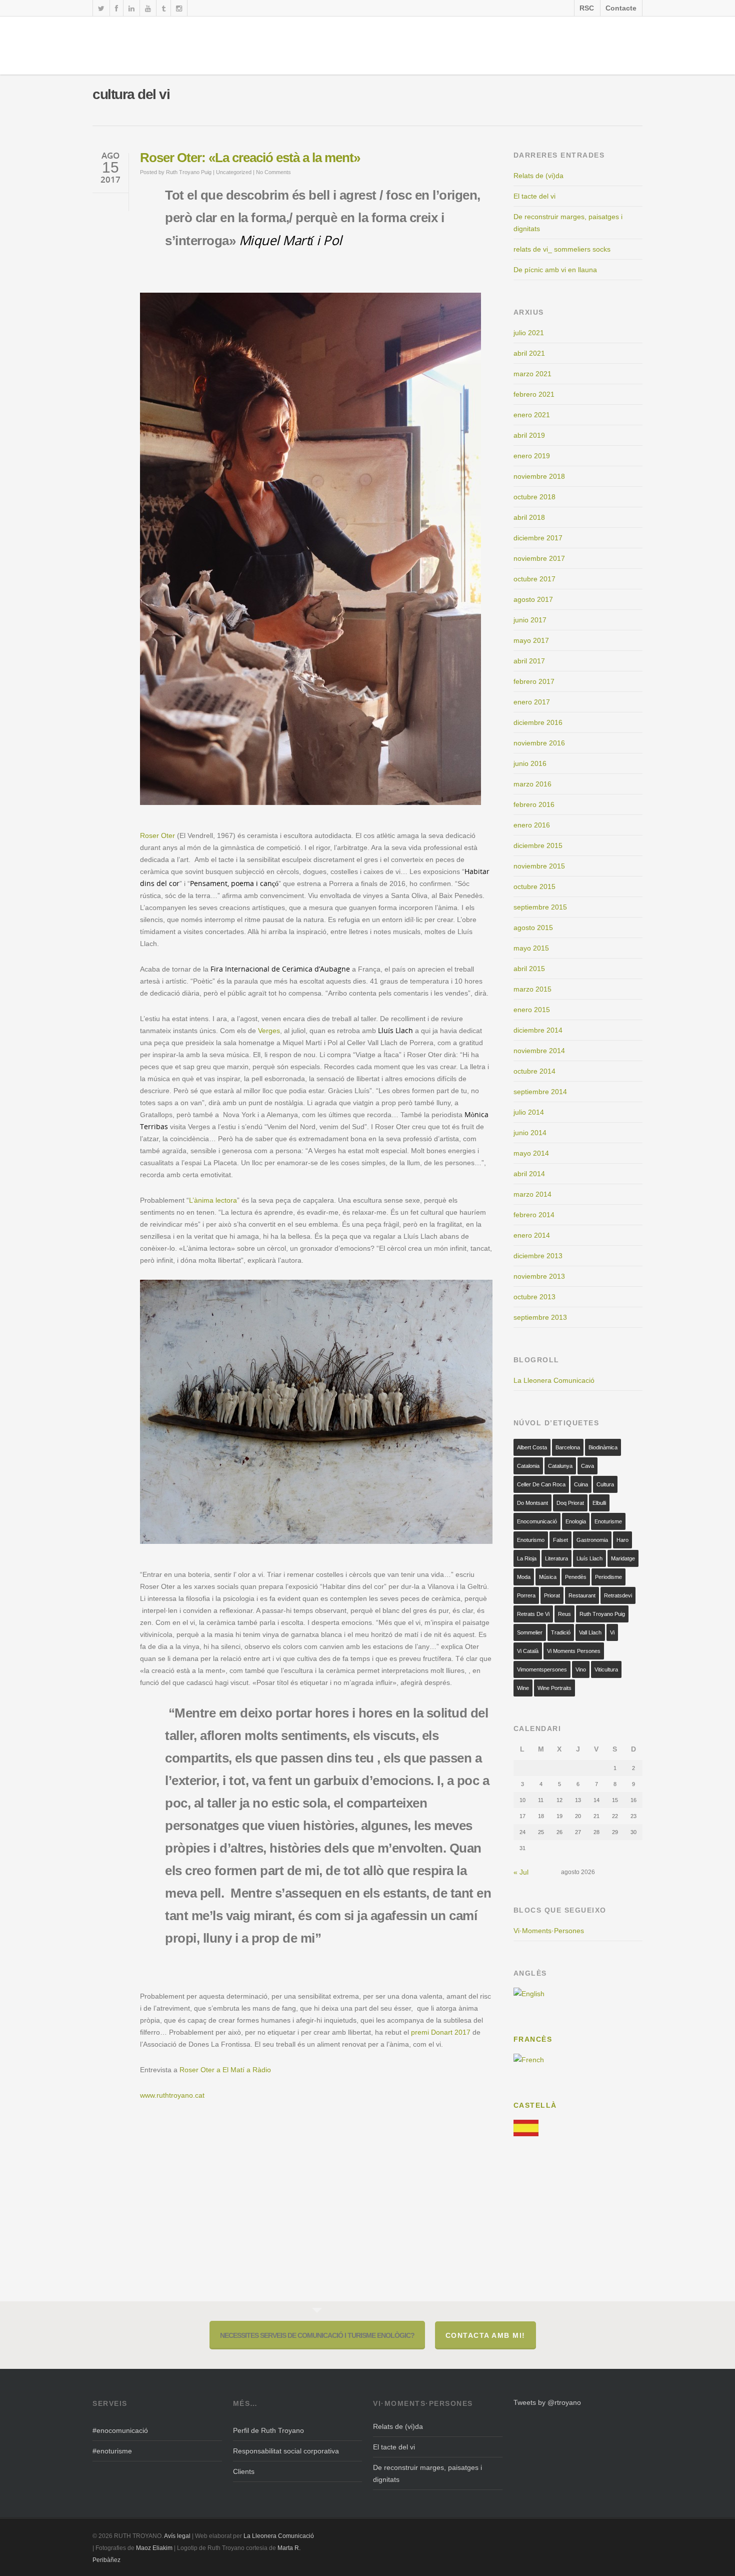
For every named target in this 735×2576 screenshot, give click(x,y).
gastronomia (592, 1540)
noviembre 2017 (539, 558)
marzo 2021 (532, 374)
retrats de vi (533, 1614)
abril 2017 (529, 661)
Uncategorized (234, 172)
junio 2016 (530, 763)
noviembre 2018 (539, 476)
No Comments (273, 172)
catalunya (560, 1466)
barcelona (568, 1447)
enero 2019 (532, 456)
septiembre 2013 (540, 1317)
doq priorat (570, 1503)
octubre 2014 (534, 1071)
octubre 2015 (534, 887)
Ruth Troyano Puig (189, 172)
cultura (605, 1484)
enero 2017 (532, 702)
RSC (587, 8)
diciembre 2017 (538, 538)
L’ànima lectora (213, 1200)
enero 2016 (532, 825)
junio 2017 (530, 620)
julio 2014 (529, 1112)
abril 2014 (529, 1174)
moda (524, 1577)
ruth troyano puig (602, 1614)
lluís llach (589, 1558)
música (548, 1577)
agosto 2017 (533, 599)
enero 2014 (532, 1235)
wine (523, 1688)
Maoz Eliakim (154, 2548)
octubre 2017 (534, 579)
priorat (552, 1595)
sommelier (530, 1632)
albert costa (532, 1447)
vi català (528, 1651)
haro (622, 1540)
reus (564, 1614)
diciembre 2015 (538, 845)
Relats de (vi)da (538, 176)
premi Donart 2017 (441, 2032)
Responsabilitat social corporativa (286, 2451)
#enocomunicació (120, 2430)
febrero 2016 (534, 804)
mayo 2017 (531, 640)
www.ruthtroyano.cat (172, 2095)
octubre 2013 (534, 1297)
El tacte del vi (534, 196)
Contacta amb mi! (485, 2335)
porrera (526, 1595)
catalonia (528, 1466)
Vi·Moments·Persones (549, 1931)
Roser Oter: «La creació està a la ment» (250, 158)
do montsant (532, 1503)
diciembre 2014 (538, 1030)
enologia (576, 1521)
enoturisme (608, 1521)
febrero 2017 (534, 681)
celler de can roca (541, 1484)
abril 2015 (529, 969)
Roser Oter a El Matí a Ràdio (225, 2070)
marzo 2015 (532, 989)
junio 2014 (530, 1133)
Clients (244, 2471)
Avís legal (178, 2536)
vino (581, 1669)
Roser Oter (158, 835)
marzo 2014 (532, 1194)
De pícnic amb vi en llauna (555, 270)
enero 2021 (532, 415)
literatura (556, 1558)
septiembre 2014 (540, 1092)
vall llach (590, 1632)
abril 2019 (529, 435)
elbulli (599, 1503)
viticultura (606, 1669)
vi (612, 1632)
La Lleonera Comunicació (554, 1380)
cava (587, 1466)
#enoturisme (112, 2451)
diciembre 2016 (538, 722)
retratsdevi (618, 1595)
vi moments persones (574, 1651)
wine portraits (554, 1688)
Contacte (621, 8)
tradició (561, 1632)
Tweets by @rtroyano (547, 2402)
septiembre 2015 (540, 907)
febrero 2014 (534, 1215)
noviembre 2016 (539, 743)
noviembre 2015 (539, 866)
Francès (533, 2039)
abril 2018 (529, 517)
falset (560, 1540)
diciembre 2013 (538, 1256)
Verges (269, 1031)
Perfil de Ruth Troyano (268, 2430)
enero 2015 (532, 1010)
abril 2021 (529, 353)
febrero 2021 (534, 394)
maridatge (623, 1558)
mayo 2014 (531, 1153)
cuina (581, 1484)
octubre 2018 (534, 497)
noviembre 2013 (539, 1276)
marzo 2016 (532, 784)
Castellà (535, 2105)
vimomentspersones (542, 1669)
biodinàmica (603, 1447)
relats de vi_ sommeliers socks (562, 249)
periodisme (608, 1577)
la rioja (527, 1558)
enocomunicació (537, 1521)
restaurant (582, 1595)
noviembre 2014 (539, 1051)
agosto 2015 (533, 928)
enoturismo (531, 1540)
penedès (576, 1577)
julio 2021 (529, 333)
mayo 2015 (531, 948)
